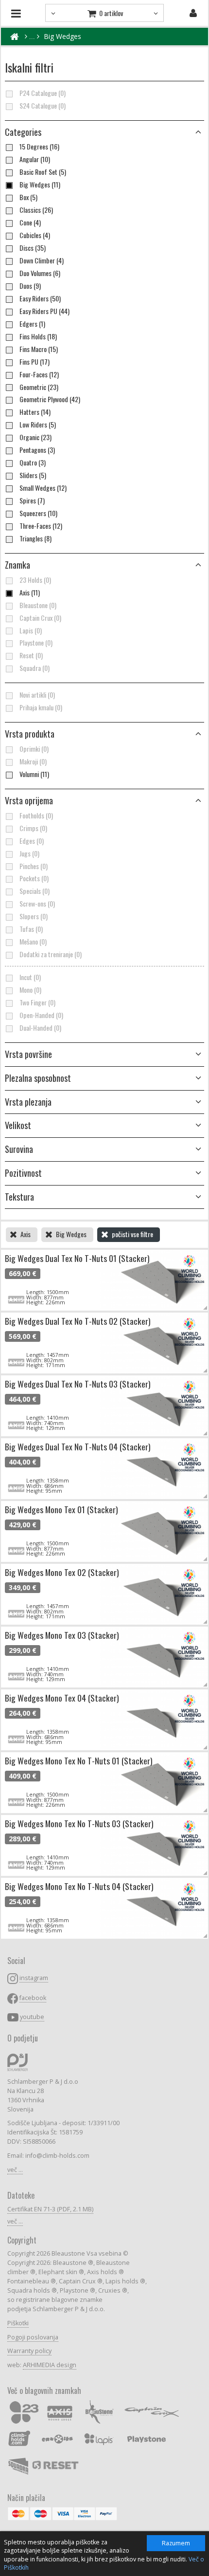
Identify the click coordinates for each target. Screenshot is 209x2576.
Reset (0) (31, 655)
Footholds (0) (36, 815)
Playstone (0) (36, 643)
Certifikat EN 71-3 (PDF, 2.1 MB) (50, 2209)
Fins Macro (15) (39, 349)
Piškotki (18, 2323)
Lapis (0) (31, 630)
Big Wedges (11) (40, 185)
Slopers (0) (34, 916)
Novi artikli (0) (37, 695)
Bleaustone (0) (38, 605)
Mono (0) (30, 990)
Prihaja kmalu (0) (41, 707)
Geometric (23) (39, 387)
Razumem (176, 2543)
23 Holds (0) (35, 580)
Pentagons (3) (37, 450)
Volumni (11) (34, 774)
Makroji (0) (33, 761)
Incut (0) (30, 977)
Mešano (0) (33, 942)
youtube (32, 2017)
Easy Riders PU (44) (44, 311)
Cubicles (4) (35, 235)
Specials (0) (35, 891)
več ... (15, 2170)
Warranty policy (29, 2351)
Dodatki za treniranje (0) (51, 954)
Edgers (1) (32, 324)
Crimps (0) (33, 828)
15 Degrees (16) (39, 147)
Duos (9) (30, 286)
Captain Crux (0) (40, 618)
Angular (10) (35, 159)
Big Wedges (62, 36)
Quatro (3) (33, 463)
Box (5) (28, 197)
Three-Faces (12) (41, 526)
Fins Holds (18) (38, 336)
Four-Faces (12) (39, 374)
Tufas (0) (31, 929)
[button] (104, 734)
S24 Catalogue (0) (43, 106)
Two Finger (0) (37, 1002)
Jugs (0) (29, 853)
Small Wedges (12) (43, 488)
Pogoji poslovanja (33, 2337)
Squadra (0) (35, 668)
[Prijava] (193, 13)
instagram (34, 1978)
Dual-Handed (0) (40, 1028)
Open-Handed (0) (41, 1015)
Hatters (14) (35, 412)
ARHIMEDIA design (50, 2365)
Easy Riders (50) (40, 298)
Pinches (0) (34, 866)
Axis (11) (30, 593)
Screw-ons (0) (37, 904)
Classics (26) (36, 210)
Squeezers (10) (38, 513)
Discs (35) (33, 248)
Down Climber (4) (42, 260)
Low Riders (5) (38, 425)
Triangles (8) (35, 538)
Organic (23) (35, 437)
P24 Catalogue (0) (43, 93)
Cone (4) (30, 222)
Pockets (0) (34, 878)
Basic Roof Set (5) (43, 172)
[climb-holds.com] (14, 37)
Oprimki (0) (34, 749)
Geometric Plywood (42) (50, 399)
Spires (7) (32, 500)
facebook (33, 1998)
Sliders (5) (33, 475)
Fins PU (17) (35, 362)
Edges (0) (32, 841)
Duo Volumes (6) (40, 273)
